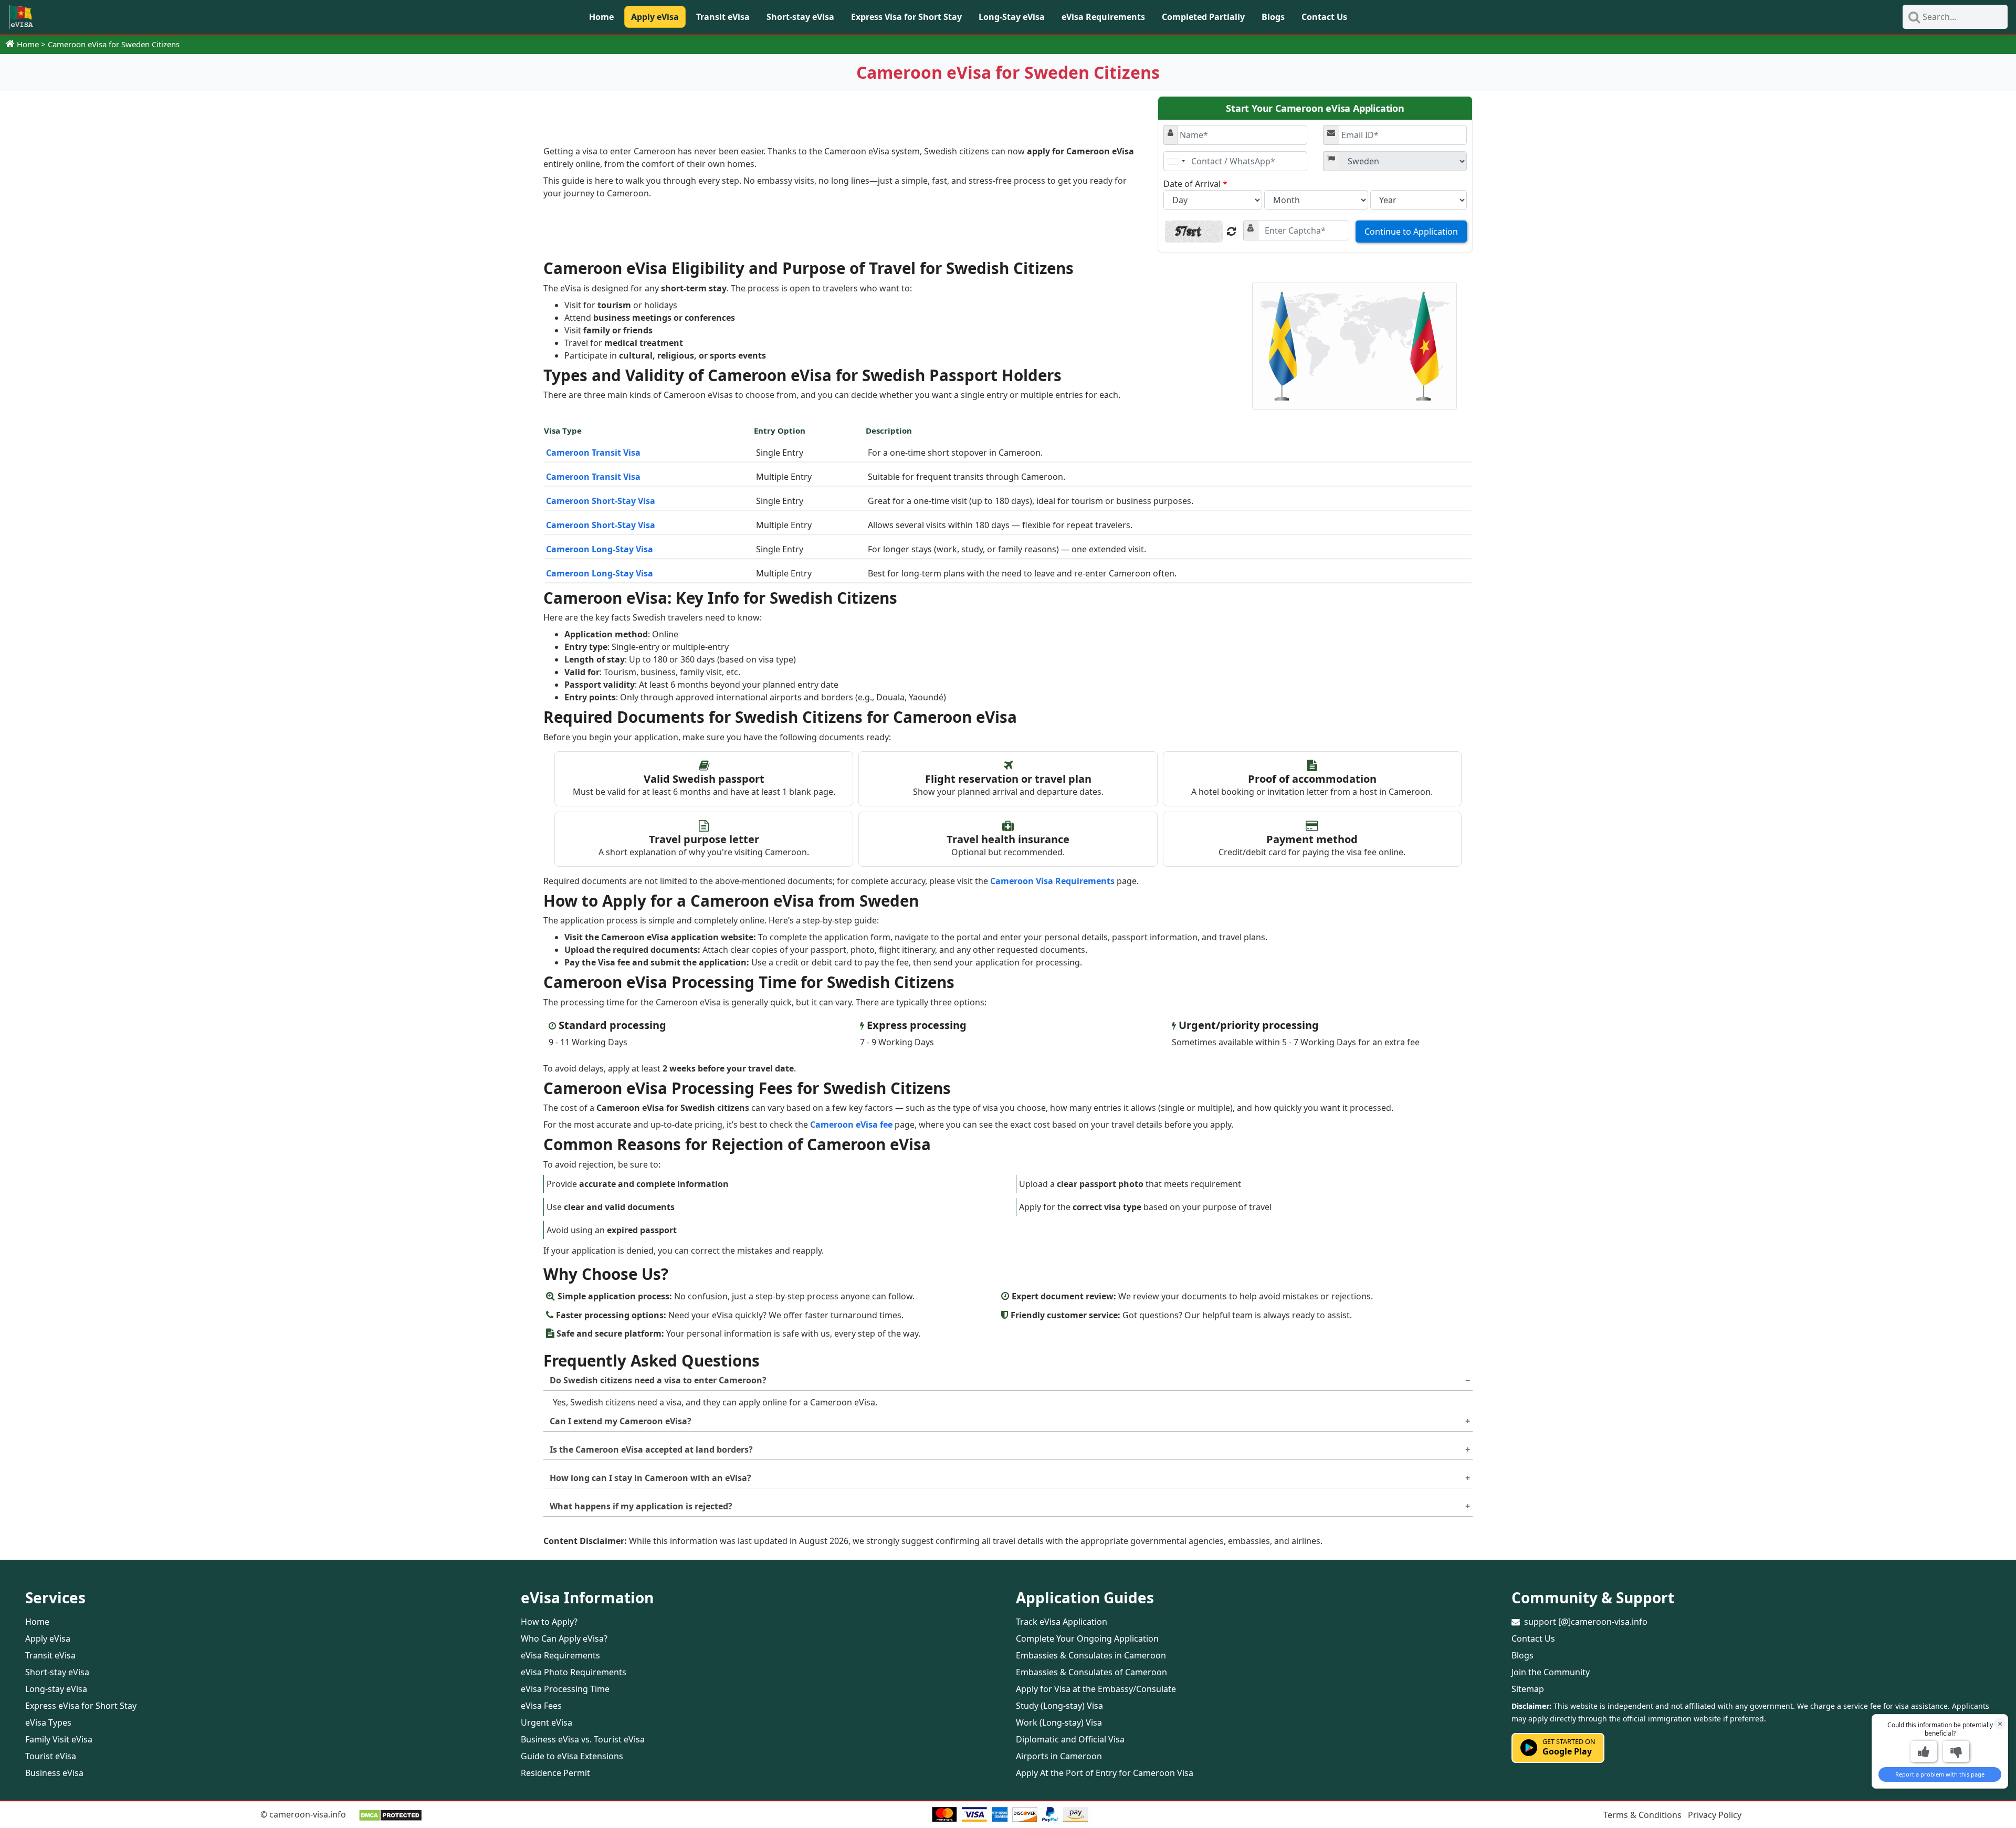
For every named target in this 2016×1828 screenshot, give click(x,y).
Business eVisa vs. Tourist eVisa (583, 1739)
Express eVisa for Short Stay (81, 1706)
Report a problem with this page (1940, 1774)
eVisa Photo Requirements (574, 1672)
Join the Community (1551, 1672)
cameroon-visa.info (308, 1814)
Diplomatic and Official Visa (1070, 1739)
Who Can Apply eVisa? (564, 1638)
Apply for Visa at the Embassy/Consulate (1096, 1689)
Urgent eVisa (547, 1722)
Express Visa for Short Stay (906, 17)
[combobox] (1176, 161)
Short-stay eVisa (800, 17)
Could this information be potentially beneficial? (1940, 1729)
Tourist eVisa (51, 1756)
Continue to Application (1411, 232)
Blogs (1273, 17)
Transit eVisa (723, 17)
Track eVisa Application (1062, 1622)
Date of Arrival (1195, 184)
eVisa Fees (541, 1706)
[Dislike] (1956, 1751)
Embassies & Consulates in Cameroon (1091, 1655)
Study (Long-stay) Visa (1059, 1706)
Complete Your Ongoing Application (1087, 1638)
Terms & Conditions (1642, 1815)
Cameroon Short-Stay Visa (601, 501)
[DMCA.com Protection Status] (390, 1814)
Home (601, 17)
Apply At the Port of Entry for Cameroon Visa (1105, 1773)
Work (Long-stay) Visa (1059, 1722)
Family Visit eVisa (59, 1739)
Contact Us (1324, 17)
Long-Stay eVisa (1012, 17)
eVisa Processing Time (565, 1689)
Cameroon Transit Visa (593, 453)
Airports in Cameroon (1059, 1756)
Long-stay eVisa (56, 1689)
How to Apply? (549, 1622)
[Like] (1924, 1751)
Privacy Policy (1715, 1815)
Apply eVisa (655, 17)
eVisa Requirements (1103, 17)
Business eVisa (54, 1773)
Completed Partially (1203, 17)
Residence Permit (555, 1773)
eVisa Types (48, 1722)
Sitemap (1528, 1689)
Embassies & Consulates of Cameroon (1091, 1672)
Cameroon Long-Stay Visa (600, 549)
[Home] (21, 17)
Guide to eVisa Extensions (572, 1756)
